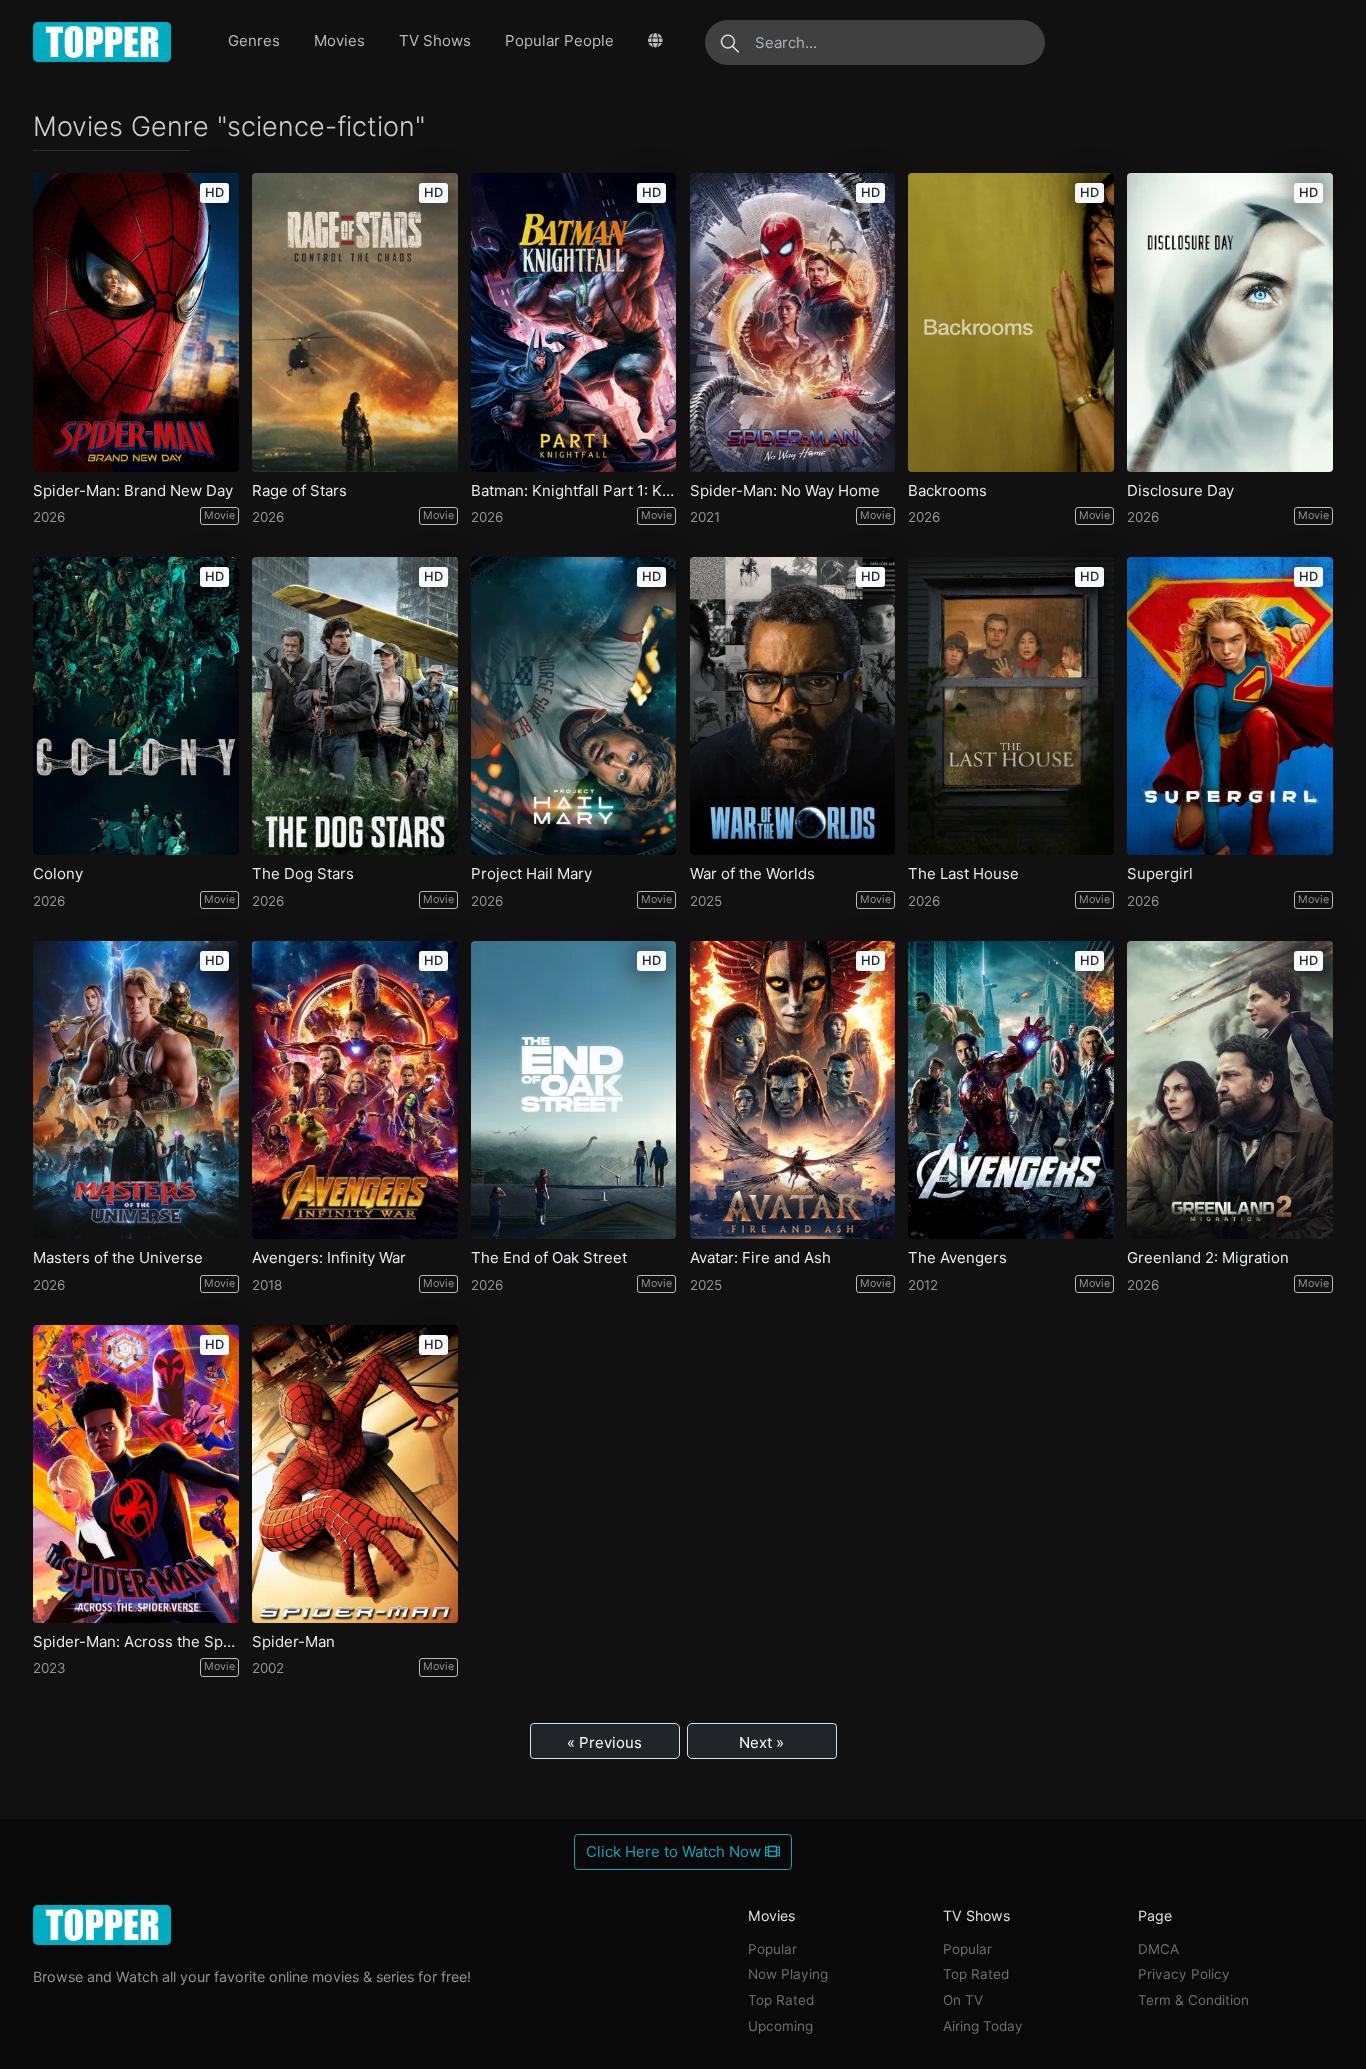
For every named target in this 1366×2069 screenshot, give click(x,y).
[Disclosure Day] (1230, 322)
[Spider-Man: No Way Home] (793, 322)
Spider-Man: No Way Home (785, 491)
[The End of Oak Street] (574, 1090)
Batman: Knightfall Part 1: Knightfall (574, 491)
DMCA (1158, 1949)
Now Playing (788, 1974)
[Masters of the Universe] (136, 1090)
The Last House (963, 874)
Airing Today (983, 2026)
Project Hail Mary (531, 874)
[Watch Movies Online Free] (103, 42)
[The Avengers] (1011, 1090)
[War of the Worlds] (793, 706)
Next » (761, 1742)
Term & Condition (1193, 2000)
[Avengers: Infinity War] (355, 1090)
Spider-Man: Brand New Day (133, 491)
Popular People (559, 40)
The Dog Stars (303, 874)
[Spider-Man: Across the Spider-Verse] (136, 1474)
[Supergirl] (1230, 706)
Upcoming (780, 2026)
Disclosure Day (1180, 491)
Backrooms (947, 491)
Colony (58, 874)
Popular (772, 1949)
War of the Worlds (752, 874)
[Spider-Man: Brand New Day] (136, 322)
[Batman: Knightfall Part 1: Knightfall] (574, 322)
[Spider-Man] (355, 1474)
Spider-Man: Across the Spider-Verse (136, 1642)
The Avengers (957, 1258)
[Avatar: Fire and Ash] (793, 1090)
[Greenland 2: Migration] (1230, 1090)
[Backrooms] (1011, 322)
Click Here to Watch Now (675, 1851)
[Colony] (136, 706)
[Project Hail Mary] (574, 706)
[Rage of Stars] (355, 322)
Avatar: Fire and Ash (760, 1258)
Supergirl (1160, 874)
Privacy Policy (1184, 1974)
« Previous (604, 1742)
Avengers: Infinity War (329, 1258)
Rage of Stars (299, 491)
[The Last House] (1011, 706)
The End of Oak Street (549, 1258)
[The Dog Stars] (355, 706)
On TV (963, 2000)
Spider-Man (293, 1642)
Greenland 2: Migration (1208, 1258)
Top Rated (781, 2000)
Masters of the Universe (118, 1258)
